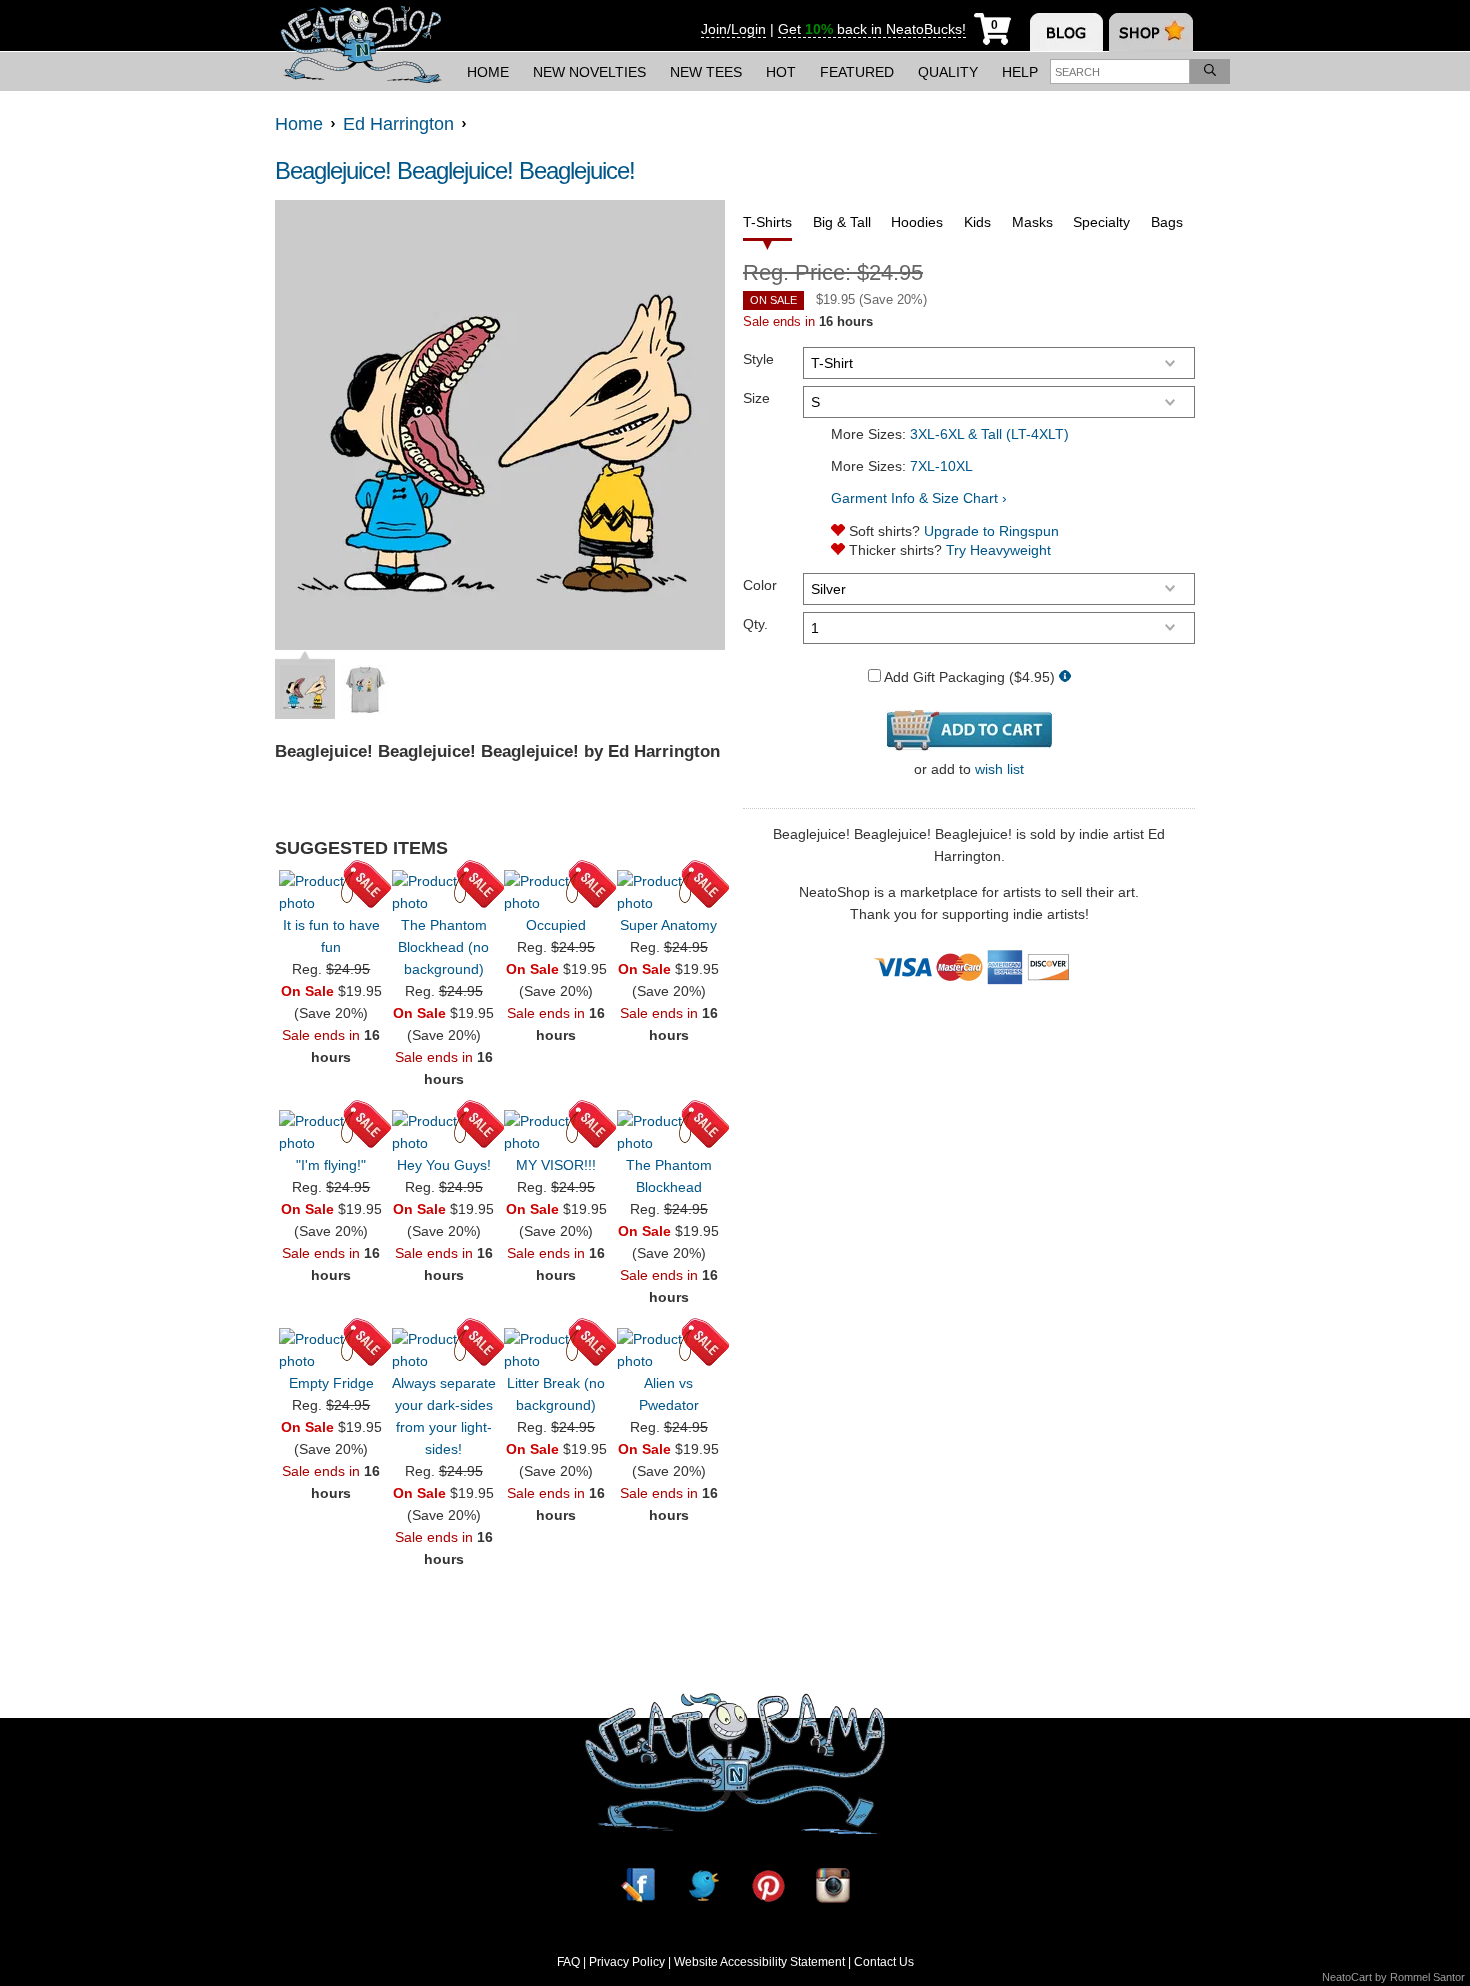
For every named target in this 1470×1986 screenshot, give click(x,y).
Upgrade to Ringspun (991, 531)
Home (488, 72)
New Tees (706, 72)
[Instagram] (833, 1885)
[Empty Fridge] (331, 1350)
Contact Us (884, 1962)
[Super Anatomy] (669, 892)
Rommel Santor (1427, 1977)
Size (756, 398)
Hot (781, 72)
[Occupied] (556, 892)
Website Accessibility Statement (759, 1962)
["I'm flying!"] (331, 1132)
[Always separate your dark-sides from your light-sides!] (444, 1350)
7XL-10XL (941, 466)
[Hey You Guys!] (444, 1132)
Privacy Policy (627, 1962)
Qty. (755, 624)
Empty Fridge (331, 1383)
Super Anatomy (668, 925)
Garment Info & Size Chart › (919, 498)
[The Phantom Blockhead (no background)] (444, 892)
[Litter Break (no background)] (556, 1350)
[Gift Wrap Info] (1065, 677)
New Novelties (589, 72)
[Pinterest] (768, 1885)
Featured (857, 72)
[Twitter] (703, 1885)
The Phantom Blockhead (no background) (443, 947)
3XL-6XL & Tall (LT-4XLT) (989, 434)
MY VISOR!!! (556, 1165)
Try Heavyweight (998, 550)
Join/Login (733, 29)
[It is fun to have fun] (331, 892)
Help (1020, 72)
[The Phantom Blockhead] (669, 1132)
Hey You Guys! (444, 1165)
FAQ (568, 1962)
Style (758, 359)
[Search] (1210, 71)
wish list (999, 769)
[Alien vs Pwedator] (669, 1350)
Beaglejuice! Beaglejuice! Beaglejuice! (455, 170)
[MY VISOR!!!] (556, 1132)
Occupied (556, 925)
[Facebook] (638, 1885)
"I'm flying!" (331, 1165)
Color (760, 585)
